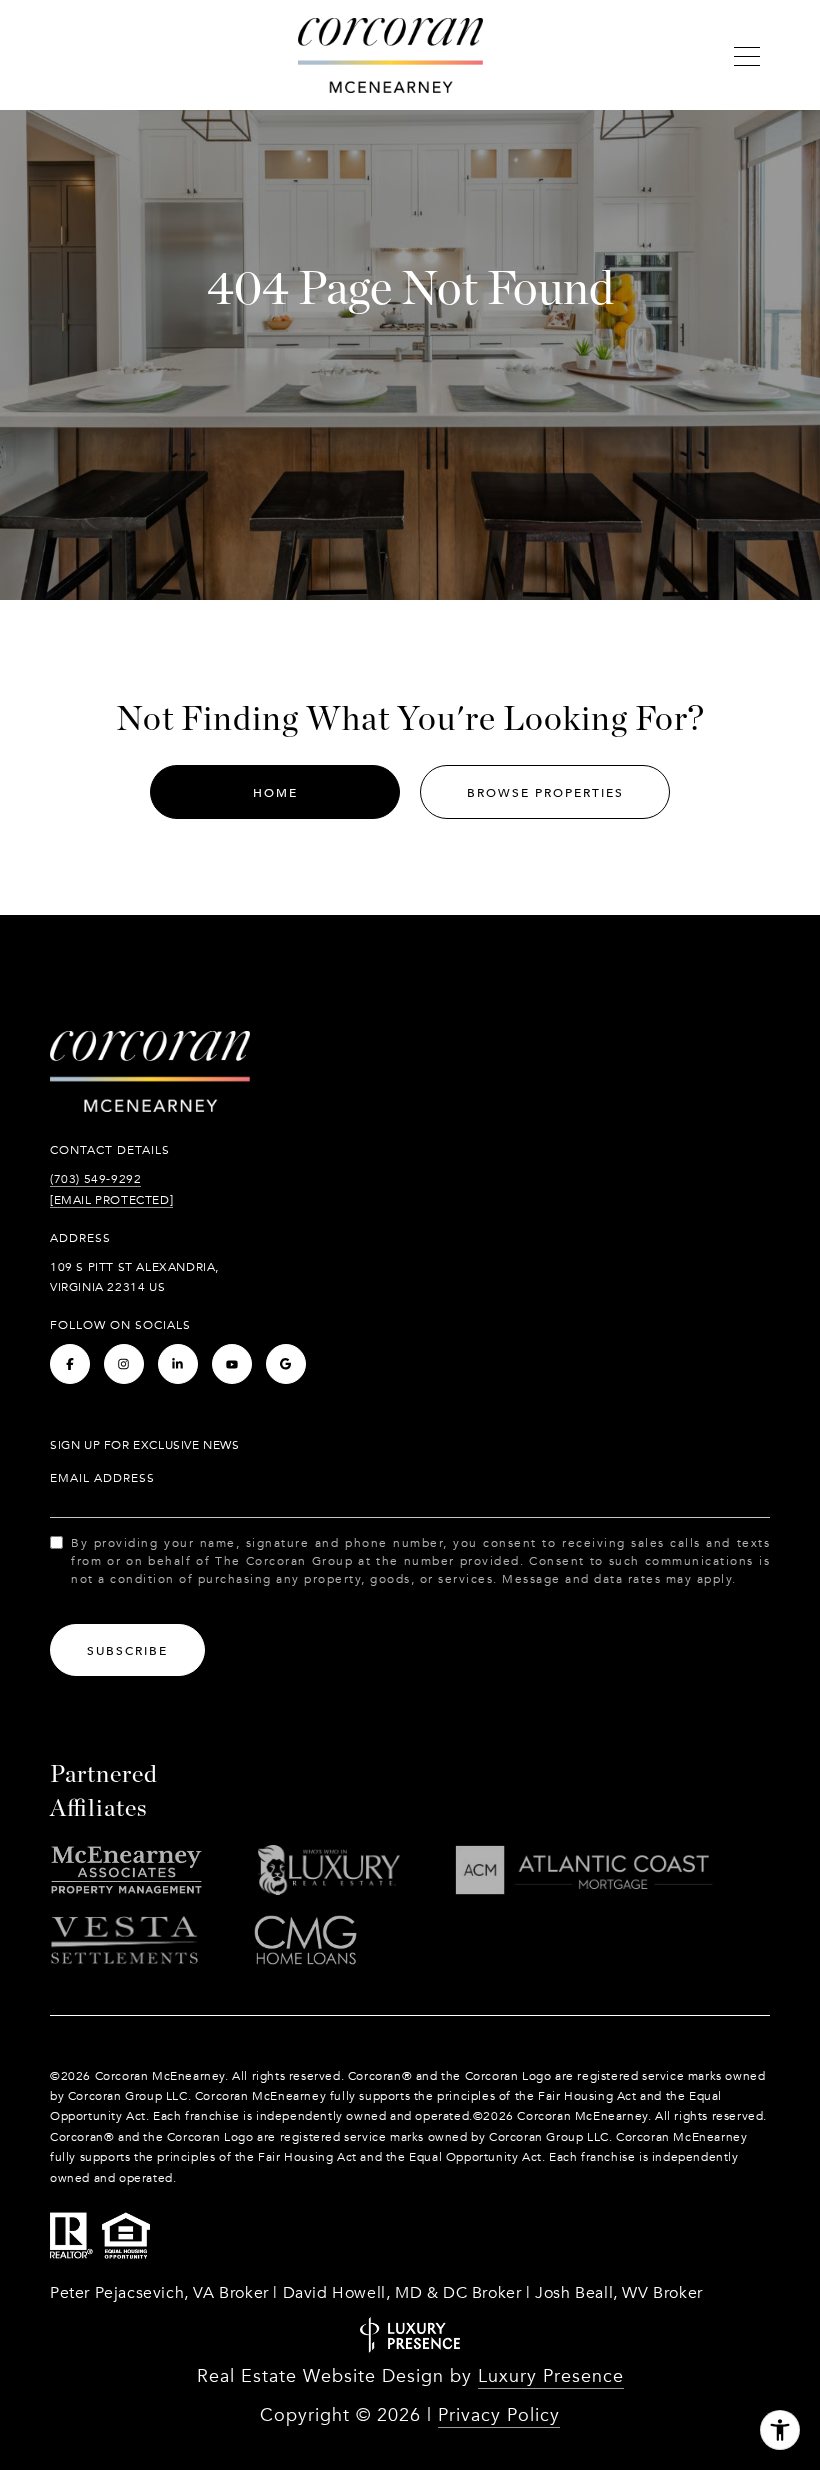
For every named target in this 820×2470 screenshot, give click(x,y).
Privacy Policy (499, 2415)
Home (275, 793)
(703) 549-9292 (95, 1179)
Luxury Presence (551, 2376)
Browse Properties (545, 793)
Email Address (102, 1478)
